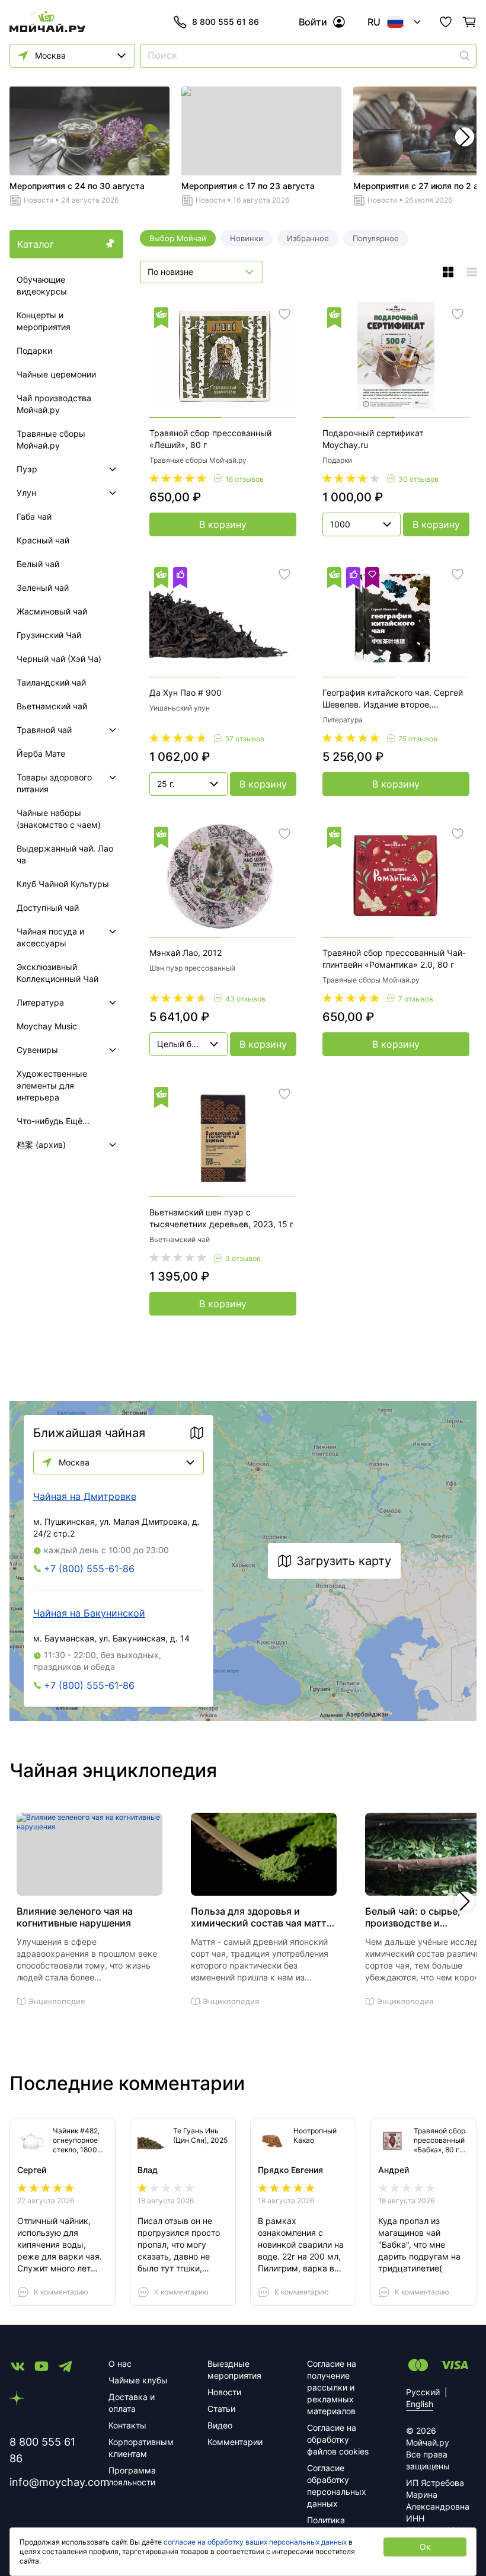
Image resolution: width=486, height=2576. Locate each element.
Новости (39, 200)
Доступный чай (48, 908)
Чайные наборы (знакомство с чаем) (59, 819)
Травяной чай (44, 730)
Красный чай (43, 540)
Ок (425, 2547)
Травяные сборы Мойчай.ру (51, 439)
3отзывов (243, 1258)
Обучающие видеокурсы (42, 285)
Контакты (127, 2425)
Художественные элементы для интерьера (52, 1085)
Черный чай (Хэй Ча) (59, 659)
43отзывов (245, 999)
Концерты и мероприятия (44, 321)
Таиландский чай (51, 682)
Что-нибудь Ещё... (53, 1121)
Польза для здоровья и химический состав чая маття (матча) (261, 1917)
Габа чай (34, 516)
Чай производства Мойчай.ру (54, 404)
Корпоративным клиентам (141, 2448)
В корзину (223, 524)
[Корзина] (469, 22)
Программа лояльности (132, 2476)
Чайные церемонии (56, 374)
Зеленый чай (43, 588)
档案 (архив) (41, 1145)
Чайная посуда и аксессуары (50, 937)
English (420, 2404)
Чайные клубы (138, 2380)
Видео (220, 2425)
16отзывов (244, 479)
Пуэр (27, 469)
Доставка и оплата (132, 2403)
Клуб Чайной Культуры (63, 884)
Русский (423, 2392)
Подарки (34, 351)
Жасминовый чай (52, 611)
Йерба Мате (41, 753)
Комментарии (235, 2442)
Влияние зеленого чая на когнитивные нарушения (75, 1917)
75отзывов (418, 739)
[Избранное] (446, 22)
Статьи (221, 2409)
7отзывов (416, 999)
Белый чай (38, 564)
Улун (26, 493)
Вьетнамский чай (52, 706)
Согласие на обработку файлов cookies (338, 2439)
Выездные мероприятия (234, 2369)
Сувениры (37, 1050)
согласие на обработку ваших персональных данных (255, 2542)
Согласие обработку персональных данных (337, 2486)
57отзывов (245, 739)
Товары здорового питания (54, 783)
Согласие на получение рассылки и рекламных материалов (332, 2387)
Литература (40, 1002)
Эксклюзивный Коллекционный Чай (57, 973)
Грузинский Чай (49, 635)
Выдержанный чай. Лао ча (65, 854)
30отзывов (418, 479)
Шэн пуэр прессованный (192, 968)
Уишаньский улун (180, 708)
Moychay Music (47, 1026)
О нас (120, 2364)
